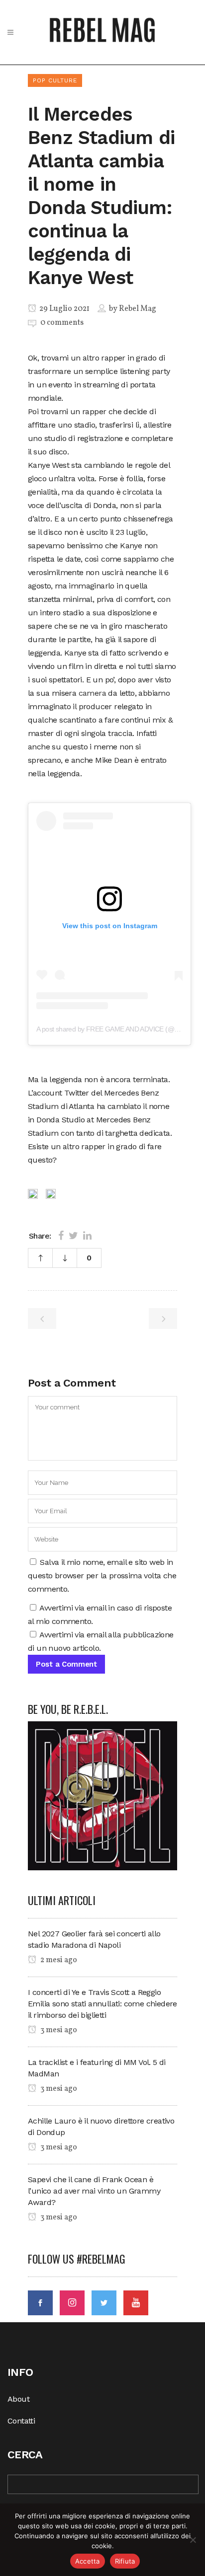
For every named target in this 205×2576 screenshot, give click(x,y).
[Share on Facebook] (61, 1236)
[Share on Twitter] (73, 1236)
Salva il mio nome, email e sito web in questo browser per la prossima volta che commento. (102, 1576)
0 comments (62, 323)
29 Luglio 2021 (64, 309)
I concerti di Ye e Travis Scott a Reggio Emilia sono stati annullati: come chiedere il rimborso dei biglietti (102, 2004)
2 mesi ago (58, 1960)
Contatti (21, 2421)
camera (94, 693)
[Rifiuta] (193, 2540)
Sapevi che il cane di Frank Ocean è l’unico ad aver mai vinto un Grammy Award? (94, 2191)
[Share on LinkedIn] (87, 1236)
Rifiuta (125, 2561)
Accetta (88, 2561)
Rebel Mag (138, 309)
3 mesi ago (58, 2030)
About (18, 2399)
